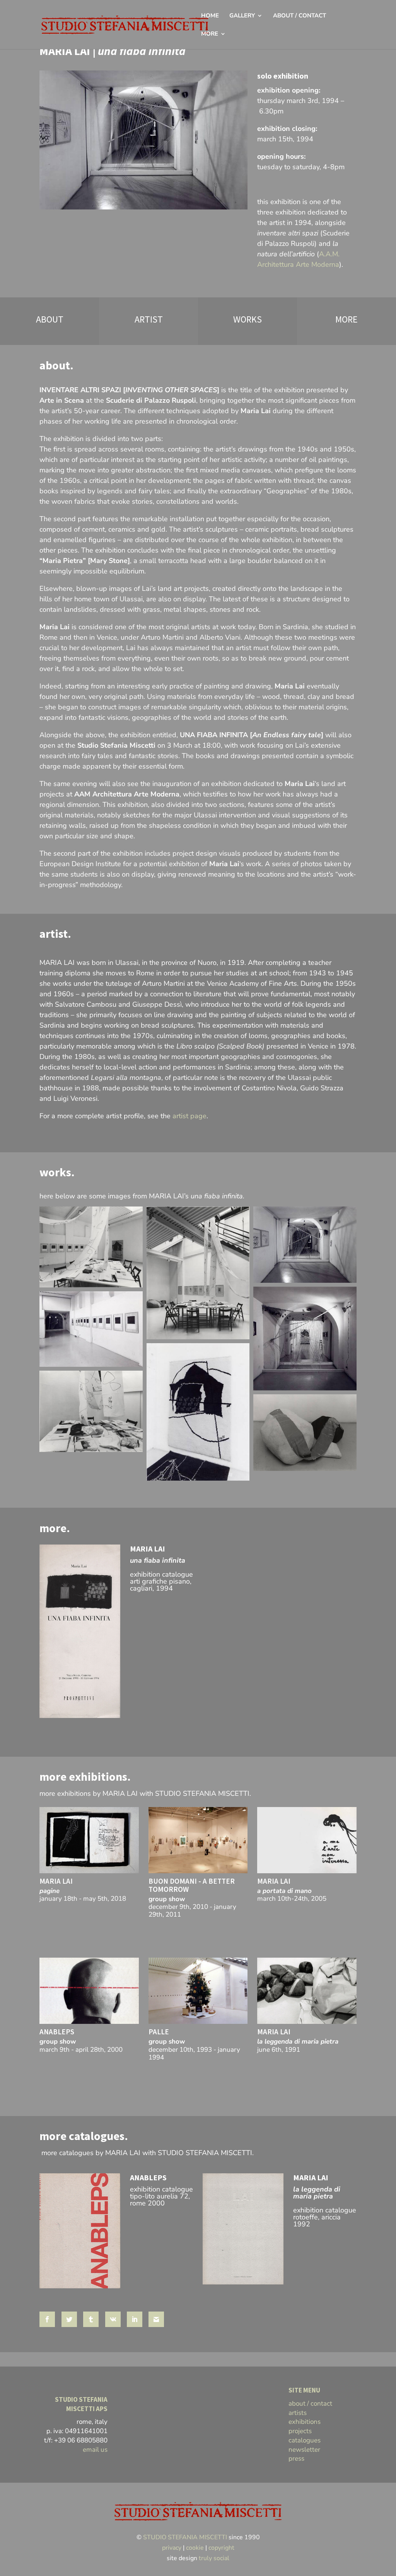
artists (298, 2413)
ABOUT (50, 319)
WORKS (247, 319)
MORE (346, 319)
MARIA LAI (148, 1549)
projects (300, 2431)
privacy (172, 2548)
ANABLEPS (57, 2032)
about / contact (310, 2404)
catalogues (305, 2440)
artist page (189, 1116)
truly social (214, 2558)
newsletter (304, 2450)
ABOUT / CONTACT (300, 16)
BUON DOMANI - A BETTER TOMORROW (192, 1885)
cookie (195, 2548)
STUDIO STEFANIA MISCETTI (185, 2537)
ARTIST (149, 319)
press (296, 2458)
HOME (210, 16)
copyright (221, 2548)
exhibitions (305, 2422)
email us (95, 2450)
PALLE (159, 2032)
